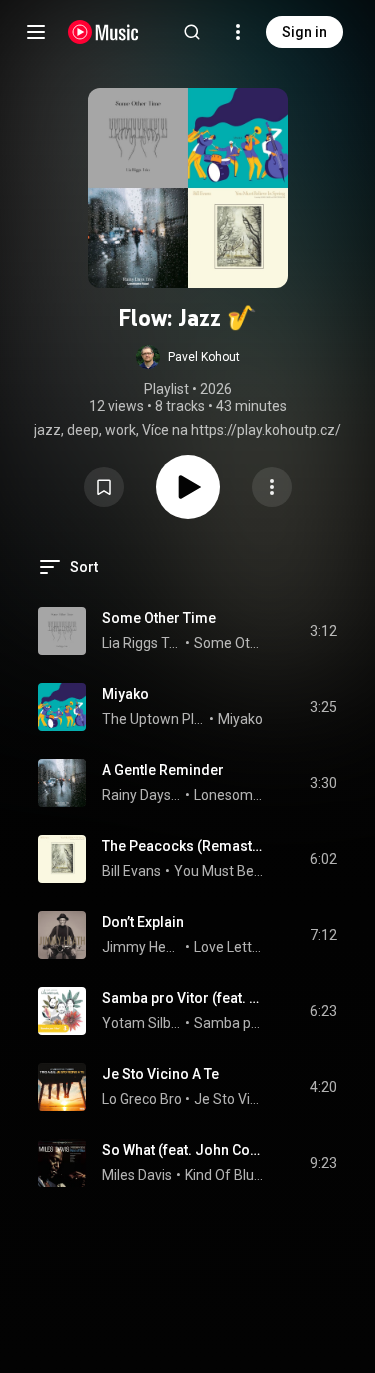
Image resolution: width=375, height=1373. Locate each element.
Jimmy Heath (142, 947)
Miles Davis (137, 1175)
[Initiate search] (192, 32)
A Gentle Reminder (163, 770)
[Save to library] (104, 487)
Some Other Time (159, 618)
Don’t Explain (143, 922)
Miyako (125, 694)
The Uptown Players (154, 719)
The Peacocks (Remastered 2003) (183, 846)
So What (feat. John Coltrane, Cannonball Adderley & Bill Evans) (183, 1150)
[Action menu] (272, 487)
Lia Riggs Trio (142, 643)
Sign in (304, 32)
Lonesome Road (229, 795)
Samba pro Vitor (229, 1023)
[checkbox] (323, 631)
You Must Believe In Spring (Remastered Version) (219, 871)
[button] (188, 357)
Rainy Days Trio (142, 795)
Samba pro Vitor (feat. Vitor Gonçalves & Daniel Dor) (183, 998)
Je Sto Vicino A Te (160, 1074)
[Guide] (36, 32)
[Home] (103, 32)
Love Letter (229, 947)
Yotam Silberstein (142, 1023)
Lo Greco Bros (145, 1099)
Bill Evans (131, 871)
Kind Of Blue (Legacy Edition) (224, 1175)
